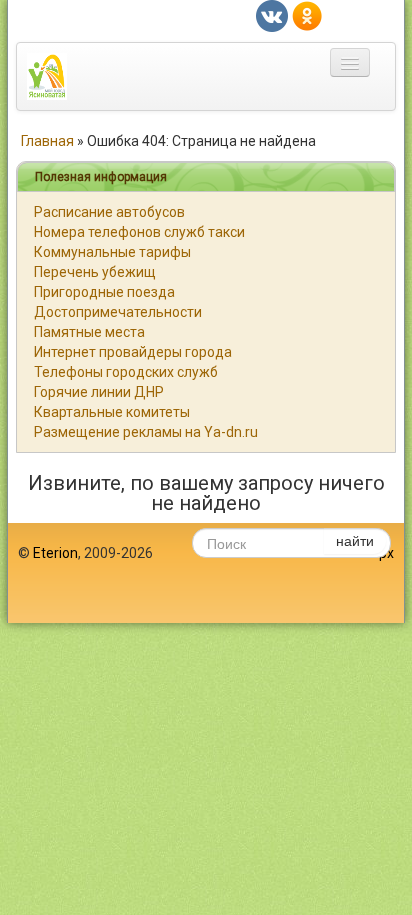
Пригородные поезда (104, 292)
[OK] (307, 15)
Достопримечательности (118, 312)
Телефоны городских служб (126, 372)
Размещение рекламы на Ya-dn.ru (146, 432)
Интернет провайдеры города (133, 352)
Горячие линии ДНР (99, 392)
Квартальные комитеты (112, 412)
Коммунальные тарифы (112, 252)
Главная (47, 141)
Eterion (55, 553)
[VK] (272, 15)
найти (355, 540)
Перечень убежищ (95, 272)
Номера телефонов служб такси (139, 232)
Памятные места (89, 332)
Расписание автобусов (109, 212)
